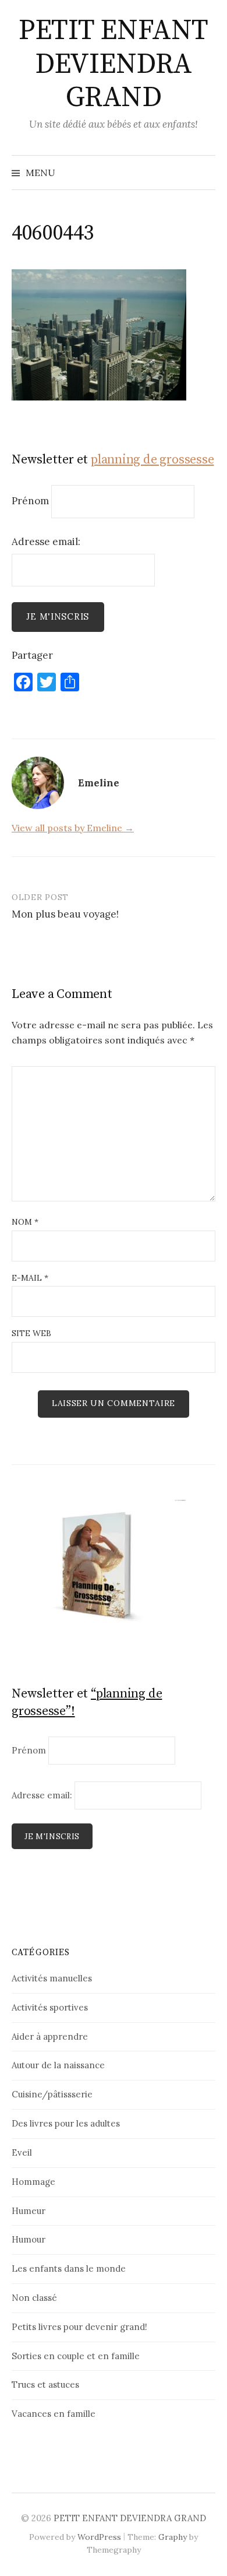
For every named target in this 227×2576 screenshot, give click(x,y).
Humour (29, 2239)
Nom (25, 1222)
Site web (31, 1333)
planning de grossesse (152, 460)
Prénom (30, 501)
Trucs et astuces (45, 2385)
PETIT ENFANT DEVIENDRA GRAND (113, 64)
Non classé (34, 2298)
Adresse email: (46, 542)
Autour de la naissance (58, 2065)
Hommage (33, 2182)
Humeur (29, 2211)
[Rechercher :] (205, 173)
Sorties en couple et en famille (76, 2356)
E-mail (30, 1278)
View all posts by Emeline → (73, 828)
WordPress (99, 2537)
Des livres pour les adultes (66, 2123)
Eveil (22, 2152)
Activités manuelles (52, 1978)
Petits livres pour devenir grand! (79, 2327)
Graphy (173, 2537)
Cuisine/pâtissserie (52, 2094)
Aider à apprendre (50, 2036)
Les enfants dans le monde (69, 2269)
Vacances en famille (54, 2414)
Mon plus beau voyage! (65, 914)
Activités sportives (50, 2007)
